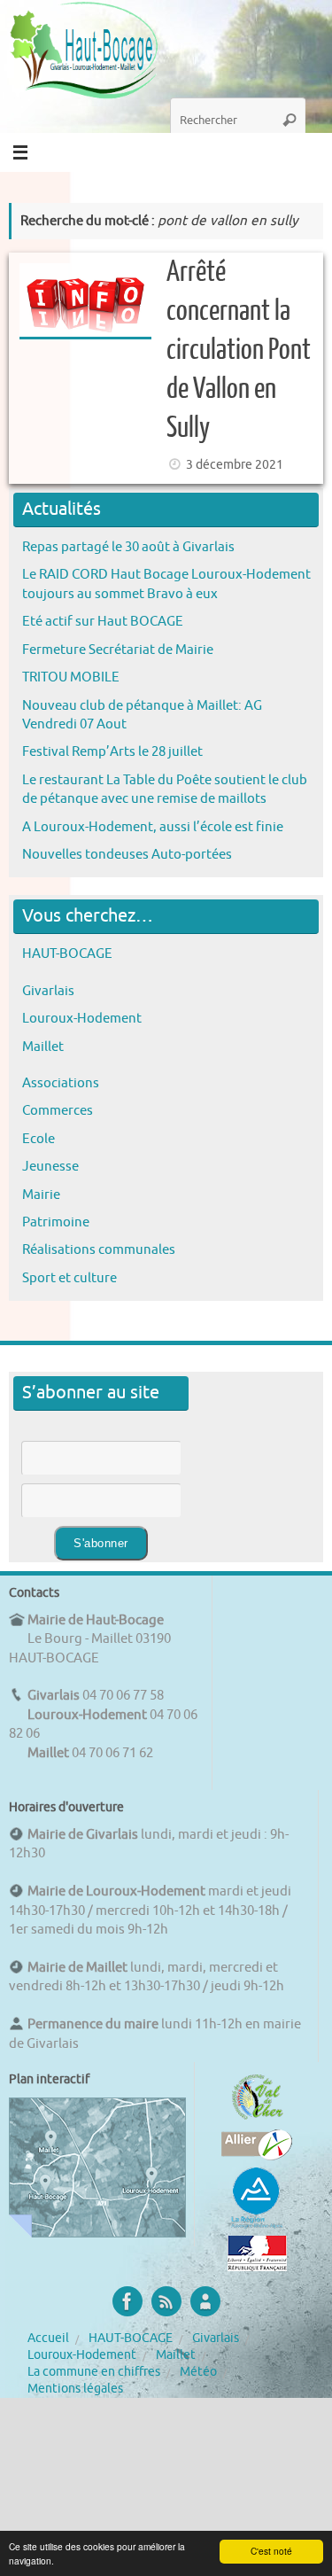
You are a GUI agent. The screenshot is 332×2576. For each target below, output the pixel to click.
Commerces (58, 1110)
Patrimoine (56, 1222)
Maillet (43, 1047)
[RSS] (166, 2301)
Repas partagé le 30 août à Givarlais (128, 547)
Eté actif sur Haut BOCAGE (103, 621)
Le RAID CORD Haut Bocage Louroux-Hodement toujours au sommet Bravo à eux (166, 584)
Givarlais (48, 991)
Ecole (39, 1139)
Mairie (41, 1195)
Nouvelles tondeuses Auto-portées (127, 854)
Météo (198, 2372)
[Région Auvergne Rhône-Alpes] (257, 2226)
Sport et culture (69, 1278)
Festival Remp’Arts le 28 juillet (112, 751)
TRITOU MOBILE (71, 677)
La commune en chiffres (94, 2372)
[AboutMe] (205, 2301)
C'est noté (271, 2551)
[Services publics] (257, 2267)
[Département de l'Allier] (257, 2156)
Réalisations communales (99, 1249)
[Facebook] (127, 2301)
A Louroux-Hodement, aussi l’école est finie (153, 827)
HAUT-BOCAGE (67, 953)
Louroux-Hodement (82, 1018)
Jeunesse (50, 1166)
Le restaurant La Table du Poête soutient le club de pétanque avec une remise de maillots (165, 789)
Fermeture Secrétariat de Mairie (118, 650)
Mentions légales (75, 2389)
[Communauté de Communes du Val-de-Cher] (257, 2120)
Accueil (48, 2338)
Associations (61, 1083)
